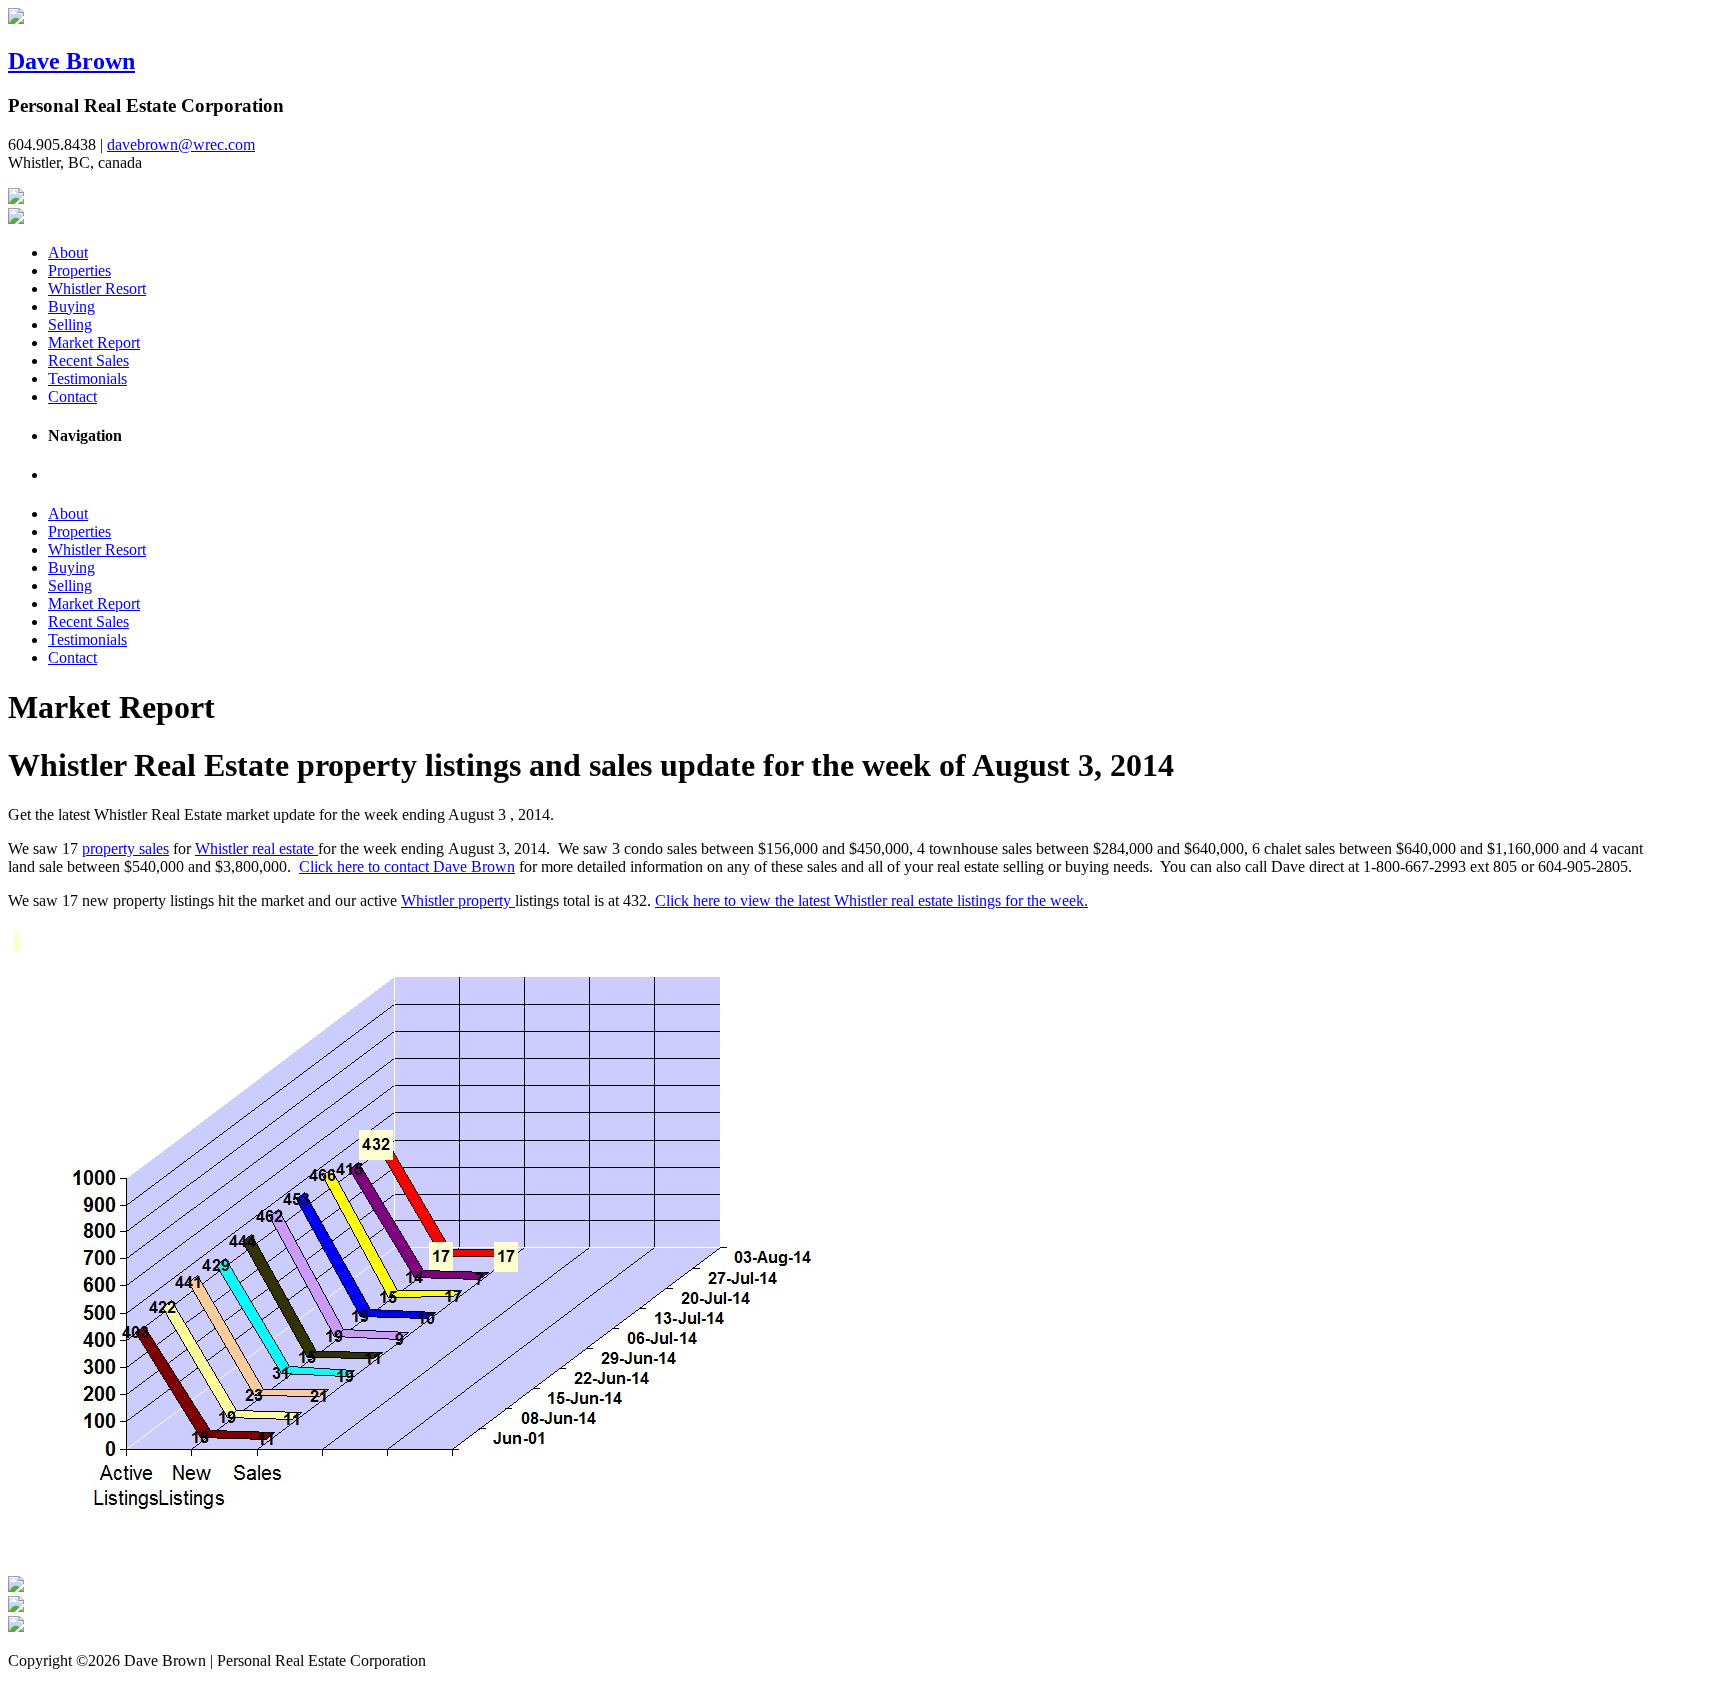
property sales (125, 848)
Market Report (94, 342)
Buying (71, 306)
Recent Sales (88, 360)
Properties (79, 270)
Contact (72, 396)
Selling (70, 324)
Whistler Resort (97, 288)
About (68, 252)
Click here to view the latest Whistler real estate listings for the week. (871, 900)
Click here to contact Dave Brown (407, 866)
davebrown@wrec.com (181, 144)
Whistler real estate (256, 848)
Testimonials (87, 378)
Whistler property (458, 900)
